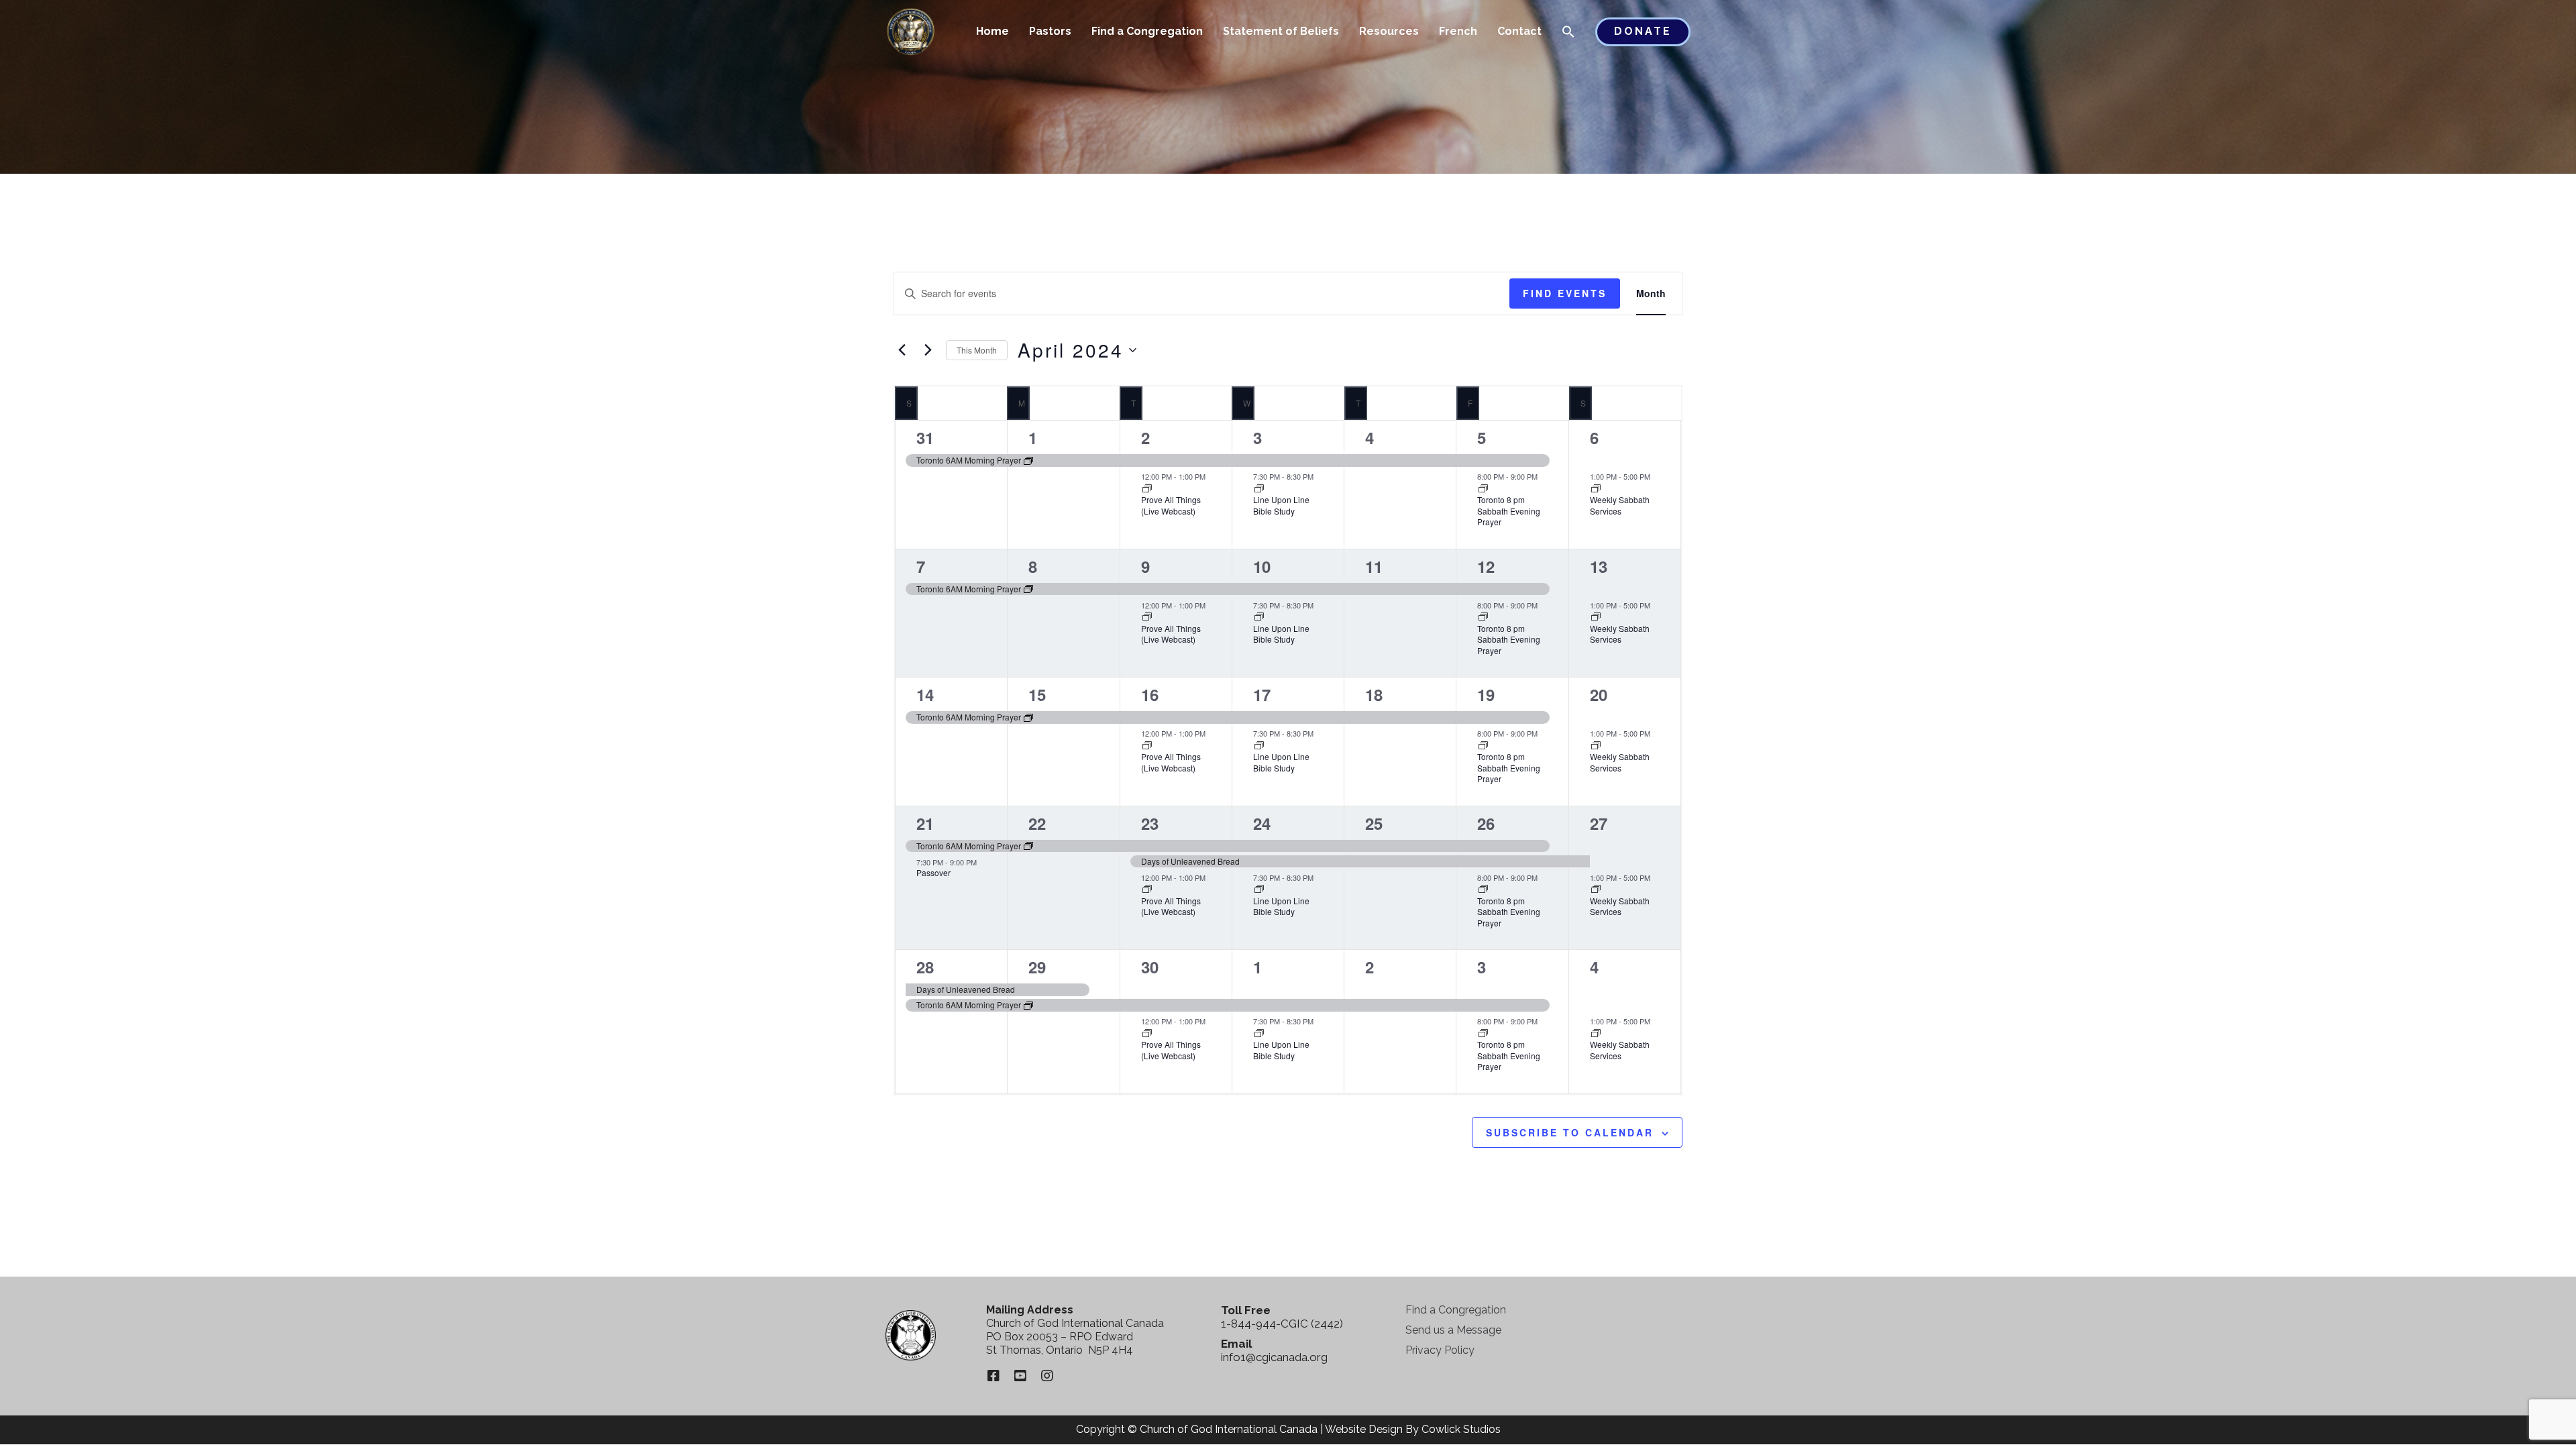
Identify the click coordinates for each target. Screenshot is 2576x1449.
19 (1486, 694)
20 (1599, 694)
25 (1374, 823)
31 (925, 437)
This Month (977, 350)
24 (1262, 823)
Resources (1389, 31)
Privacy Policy (1440, 1350)
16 (1150, 694)
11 (1374, 566)
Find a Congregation (1147, 31)
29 (1037, 967)
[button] (1568, 33)
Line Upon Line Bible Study (1281, 505)
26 (1486, 823)
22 (1037, 823)
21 (925, 823)
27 (1599, 823)
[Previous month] (902, 350)
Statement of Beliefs (1281, 31)
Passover (933, 872)
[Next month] (928, 350)
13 (1599, 566)
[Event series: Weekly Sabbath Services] (1596, 489)
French (1458, 31)
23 (1150, 823)
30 (1150, 967)
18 (1374, 694)
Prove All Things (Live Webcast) (1171, 505)
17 (1262, 694)
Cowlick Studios (1461, 1429)
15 (1037, 694)
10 (1262, 566)
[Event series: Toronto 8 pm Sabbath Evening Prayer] (1483, 489)
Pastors (1050, 31)
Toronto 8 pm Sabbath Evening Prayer (1509, 511)
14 (925, 694)
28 (925, 967)
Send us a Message (1453, 1330)
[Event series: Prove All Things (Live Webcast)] (1147, 489)
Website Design (1364, 1429)
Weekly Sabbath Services (1620, 505)
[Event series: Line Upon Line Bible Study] (1259, 489)
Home (992, 31)
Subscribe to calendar (1570, 1132)
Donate (1643, 31)
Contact (1519, 31)
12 (1486, 566)
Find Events (1565, 293)
